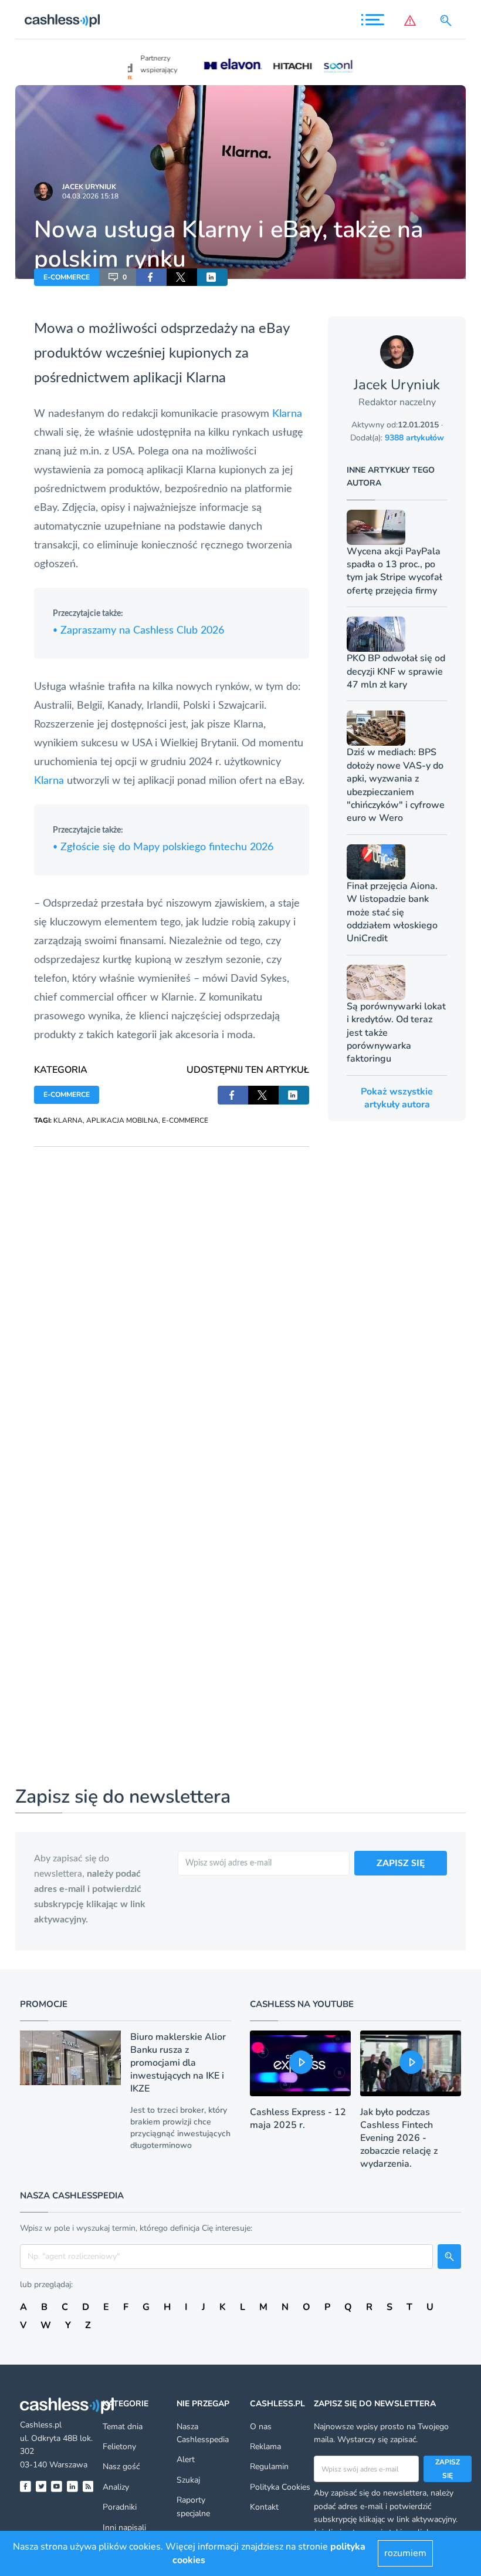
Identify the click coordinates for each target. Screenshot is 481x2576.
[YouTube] (57, 2486)
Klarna (287, 414)
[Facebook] (26, 2486)
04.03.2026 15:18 (90, 196)
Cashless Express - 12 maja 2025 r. (298, 2119)
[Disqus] (172, 1294)
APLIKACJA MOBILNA (122, 1120)
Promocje (44, 2004)
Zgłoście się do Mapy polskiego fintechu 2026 (163, 847)
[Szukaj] (448, 21)
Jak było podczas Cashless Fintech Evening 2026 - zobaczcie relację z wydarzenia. (399, 2138)
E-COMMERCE (67, 277)
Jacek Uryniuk (89, 187)
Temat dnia (123, 2427)
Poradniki (120, 2507)
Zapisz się (448, 2469)
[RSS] (88, 2486)
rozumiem (405, 2553)
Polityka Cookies (280, 2487)
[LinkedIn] (72, 2486)
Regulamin (269, 2466)
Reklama (265, 2447)
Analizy (116, 2487)
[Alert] (412, 21)
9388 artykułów (414, 438)
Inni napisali (124, 2528)
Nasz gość (121, 2466)
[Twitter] (41, 2486)
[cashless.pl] (62, 21)
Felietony (119, 2447)
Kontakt (264, 2507)
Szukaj (188, 2480)
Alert (186, 2459)
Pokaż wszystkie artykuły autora (397, 1098)
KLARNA (68, 1120)
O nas (261, 2427)
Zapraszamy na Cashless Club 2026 (138, 631)
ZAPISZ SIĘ (401, 1863)
